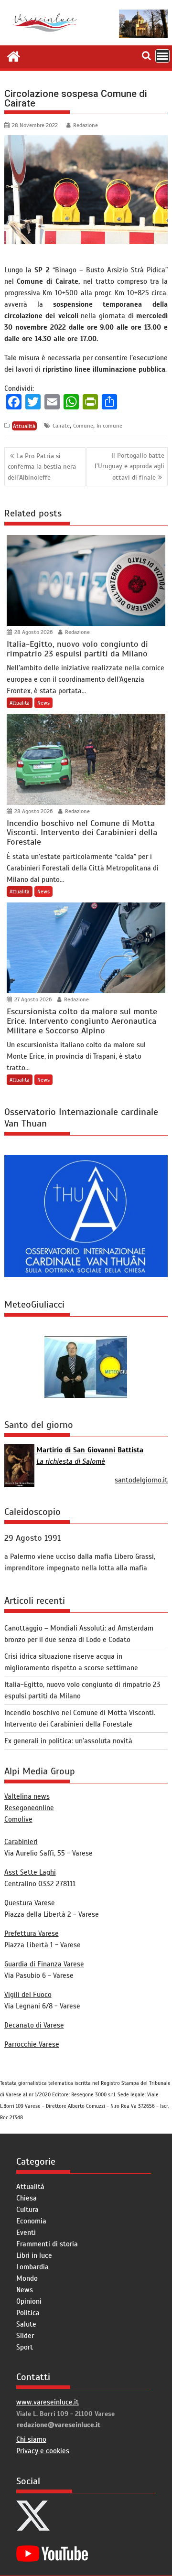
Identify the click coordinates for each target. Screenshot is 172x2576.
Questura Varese (30, 1903)
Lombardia (32, 2267)
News (43, 703)
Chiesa (27, 2198)
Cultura (27, 2210)
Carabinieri (21, 1842)
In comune (109, 426)
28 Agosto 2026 (33, 632)
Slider (25, 2336)
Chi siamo (31, 2439)
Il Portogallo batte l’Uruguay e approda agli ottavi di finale (129, 467)
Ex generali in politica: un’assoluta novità (68, 1741)
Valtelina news (27, 1796)
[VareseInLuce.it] (14, 55)
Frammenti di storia (47, 2244)
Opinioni (29, 2301)
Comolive (18, 1819)
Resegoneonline (29, 1808)
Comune (83, 426)
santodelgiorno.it (141, 1480)
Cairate (61, 426)
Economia (31, 2221)
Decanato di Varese (34, 2025)
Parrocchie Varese (32, 2044)
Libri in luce (34, 2255)
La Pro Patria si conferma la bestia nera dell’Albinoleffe (42, 467)
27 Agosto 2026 (32, 999)
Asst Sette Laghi (30, 1872)
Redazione (86, 125)
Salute (26, 2324)
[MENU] (162, 56)
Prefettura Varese (32, 1933)
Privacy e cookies (43, 2451)
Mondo (27, 2278)
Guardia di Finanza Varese (44, 1964)
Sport (25, 2347)
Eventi (26, 2233)
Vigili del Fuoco (28, 1995)
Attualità (24, 426)
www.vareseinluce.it (48, 2402)
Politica (28, 2313)
